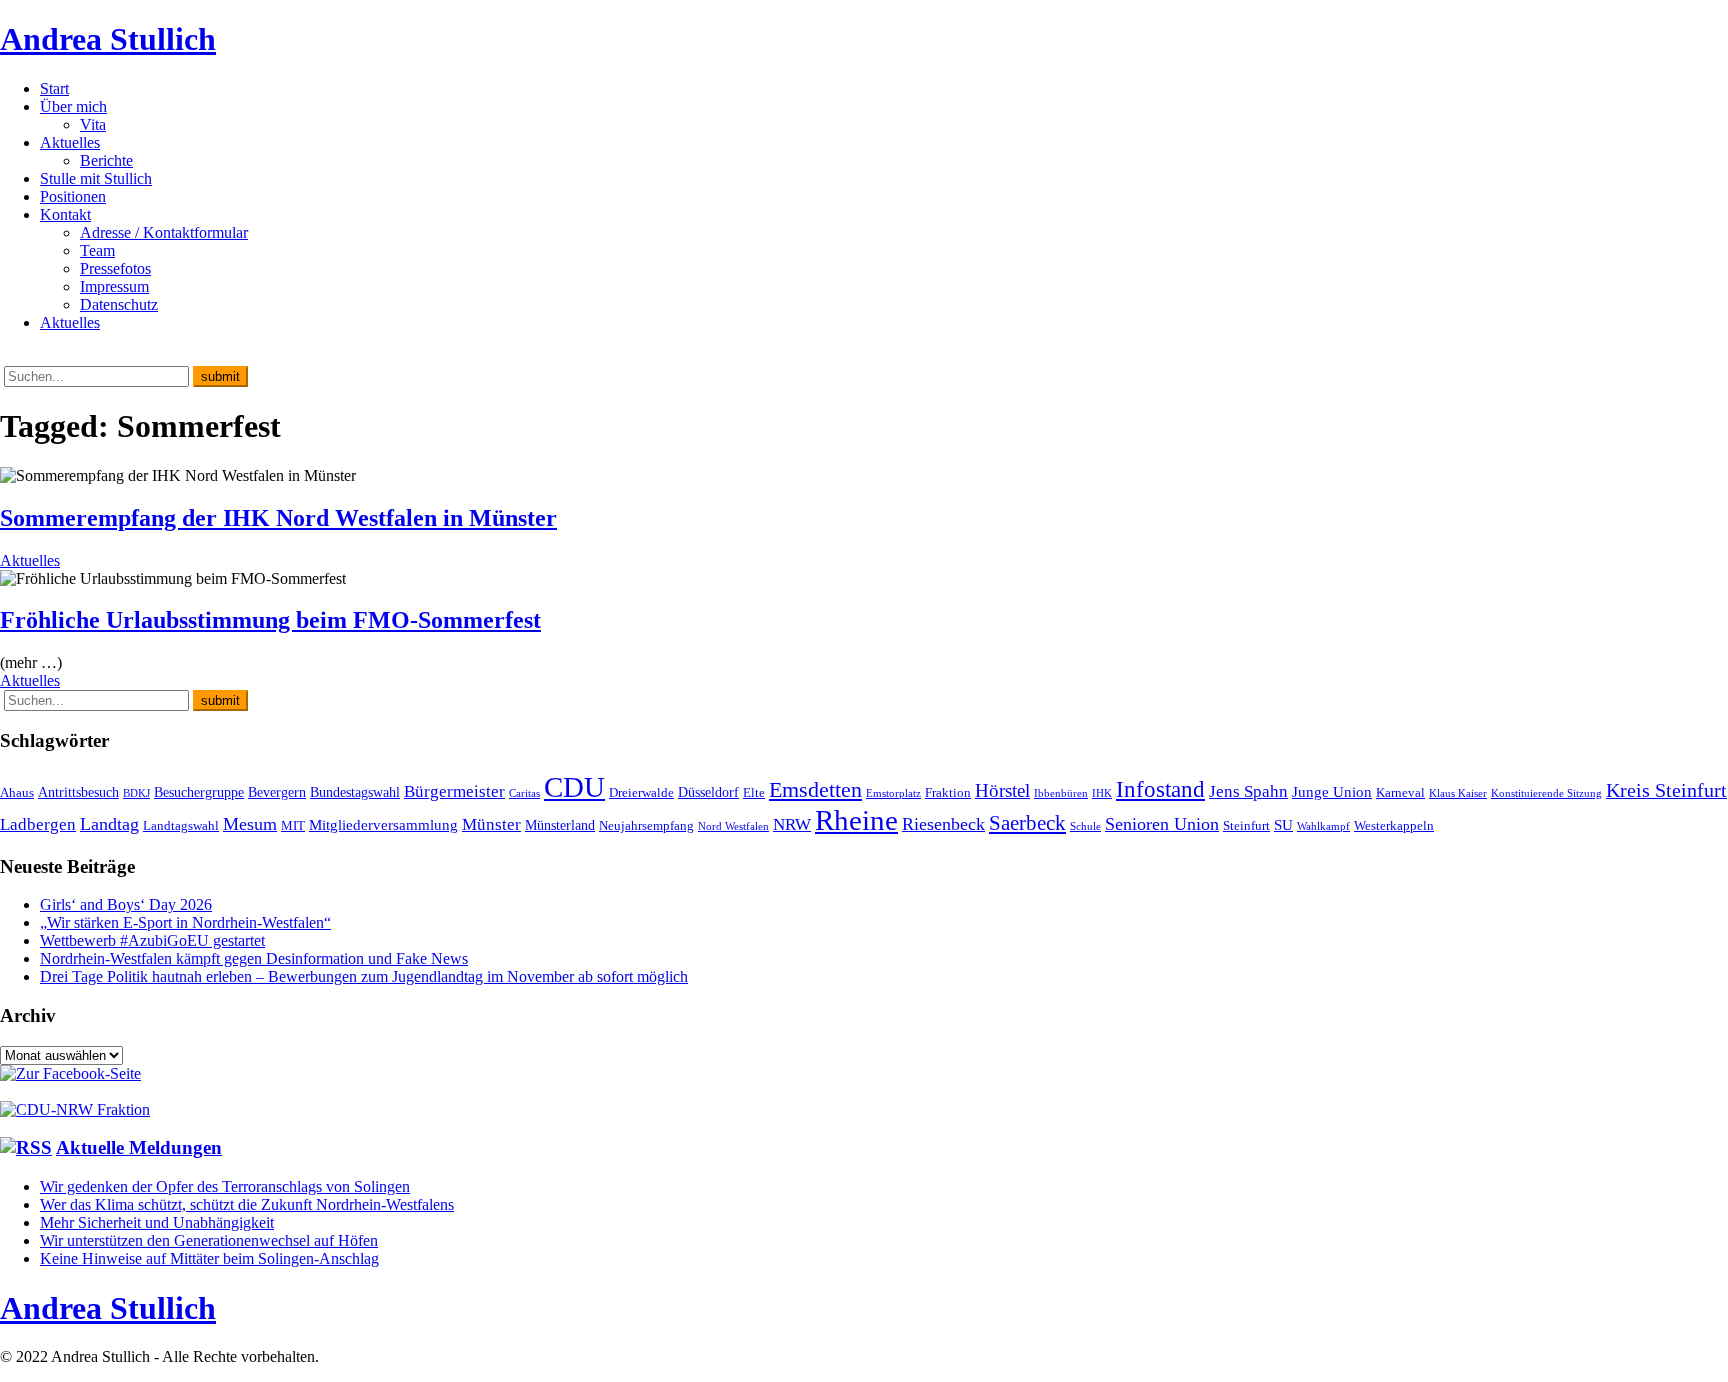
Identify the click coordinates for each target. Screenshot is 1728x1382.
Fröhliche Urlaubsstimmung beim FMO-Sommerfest (270, 620)
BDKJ (136, 793)
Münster (491, 824)
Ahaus (17, 793)
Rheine (856, 820)
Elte (754, 793)
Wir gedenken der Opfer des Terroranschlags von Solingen (225, 1186)
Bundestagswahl (355, 792)
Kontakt (65, 214)
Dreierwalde (641, 793)
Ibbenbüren (1061, 793)
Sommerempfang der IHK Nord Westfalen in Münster (278, 518)
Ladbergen (38, 824)
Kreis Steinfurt (1666, 790)
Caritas (524, 793)
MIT (293, 826)
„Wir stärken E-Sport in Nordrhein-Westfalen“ (185, 922)
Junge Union (1332, 791)
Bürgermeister (454, 791)
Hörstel (1002, 790)
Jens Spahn (1248, 791)
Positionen (73, 196)
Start (54, 88)
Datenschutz (119, 304)
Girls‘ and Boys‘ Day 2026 (126, 904)
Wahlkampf (1323, 826)
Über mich (73, 106)
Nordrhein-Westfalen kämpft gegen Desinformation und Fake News (254, 958)
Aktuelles (70, 142)
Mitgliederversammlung (383, 824)
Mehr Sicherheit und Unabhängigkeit (157, 1222)
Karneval (1400, 793)
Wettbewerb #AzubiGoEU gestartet (152, 940)
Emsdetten (815, 789)
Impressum (114, 286)
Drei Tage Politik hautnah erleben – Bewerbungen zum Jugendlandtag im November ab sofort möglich (364, 976)
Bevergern (277, 792)
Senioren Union (1162, 824)
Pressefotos (115, 268)
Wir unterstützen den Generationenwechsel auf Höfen (209, 1240)
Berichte (106, 160)
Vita (93, 124)
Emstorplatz (893, 793)
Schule (1085, 826)
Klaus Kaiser (1458, 793)
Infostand (1160, 789)
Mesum (250, 824)
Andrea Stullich (108, 39)
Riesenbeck (943, 824)
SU (1283, 824)
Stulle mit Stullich (96, 178)
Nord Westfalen (733, 826)
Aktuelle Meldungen (139, 1147)
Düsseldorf (708, 792)
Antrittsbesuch (78, 792)
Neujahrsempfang (646, 826)
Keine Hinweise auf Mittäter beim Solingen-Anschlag (209, 1258)
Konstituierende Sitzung (1546, 793)
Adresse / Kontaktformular (164, 232)
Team (97, 250)
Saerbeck (1027, 822)
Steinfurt (1246, 826)
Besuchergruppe (199, 792)
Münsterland (560, 825)
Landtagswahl (181, 826)
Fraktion (948, 793)
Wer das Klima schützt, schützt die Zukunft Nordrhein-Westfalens (247, 1204)
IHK (1102, 793)
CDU (574, 787)
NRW (792, 824)
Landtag (109, 824)
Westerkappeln (1394, 826)
